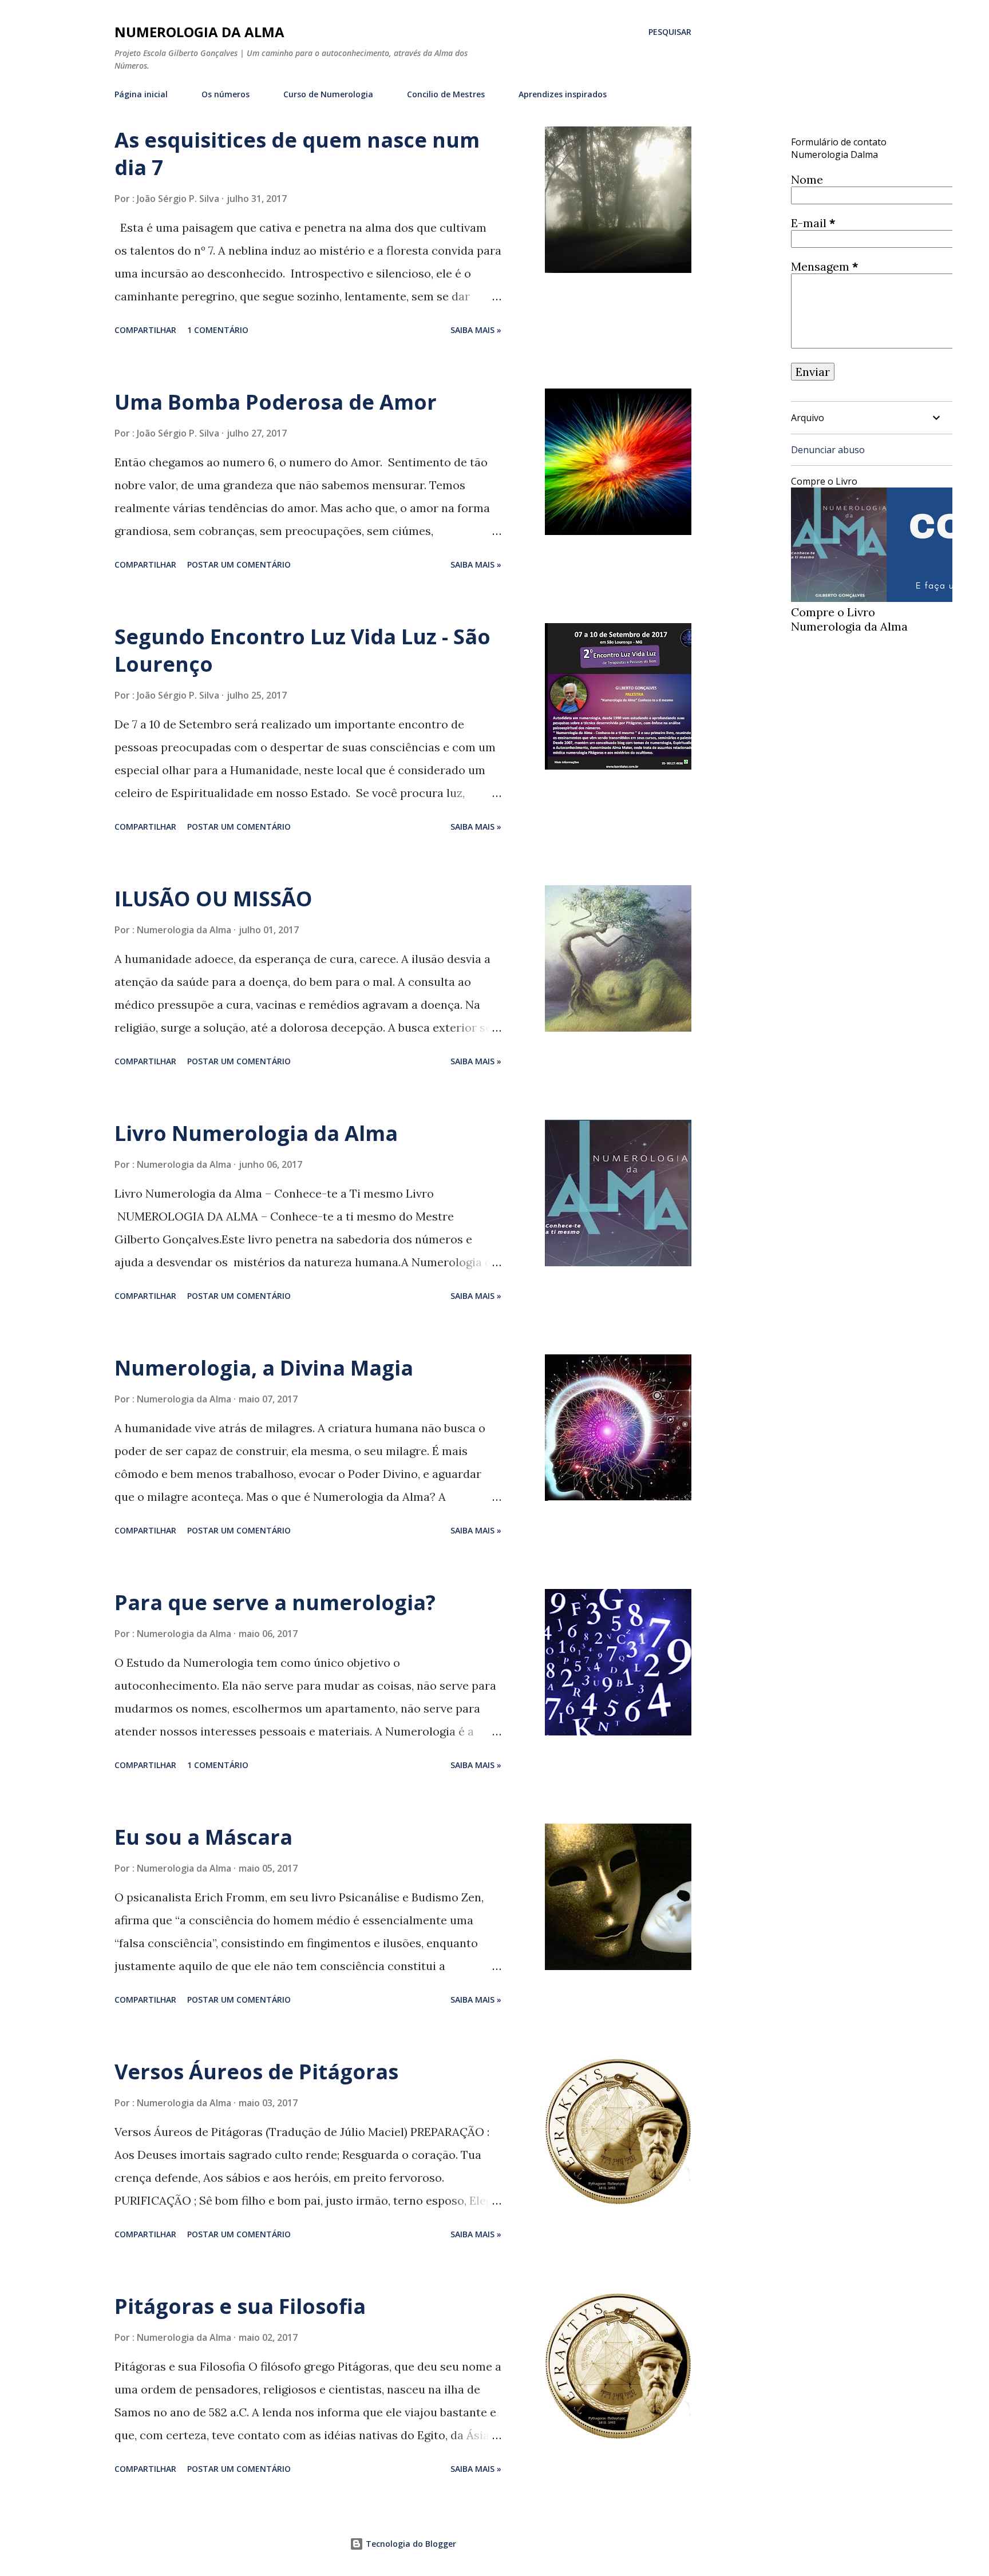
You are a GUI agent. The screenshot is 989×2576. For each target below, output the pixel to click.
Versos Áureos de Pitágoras (256, 2072)
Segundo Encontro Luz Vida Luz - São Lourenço (302, 650)
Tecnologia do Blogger (410, 2544)
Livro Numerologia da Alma (256, 1133)
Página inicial (141, 94)
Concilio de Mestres (446, 94)
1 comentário (218, 330)
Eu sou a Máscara (203, 1837)
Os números (226, 94)
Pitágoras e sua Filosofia (240, 2306)
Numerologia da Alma (199, 32)
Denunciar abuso (828, 450)
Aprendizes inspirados (563, 94)
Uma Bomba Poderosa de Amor (276, 402)
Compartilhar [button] (145, 330)
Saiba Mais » (476, 330)
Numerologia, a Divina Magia (264, 1368)
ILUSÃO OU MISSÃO (213, 899)
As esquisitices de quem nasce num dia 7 (297, 154)
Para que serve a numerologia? (275, 1602)
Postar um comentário (239, 564)
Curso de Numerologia (328, 94)
